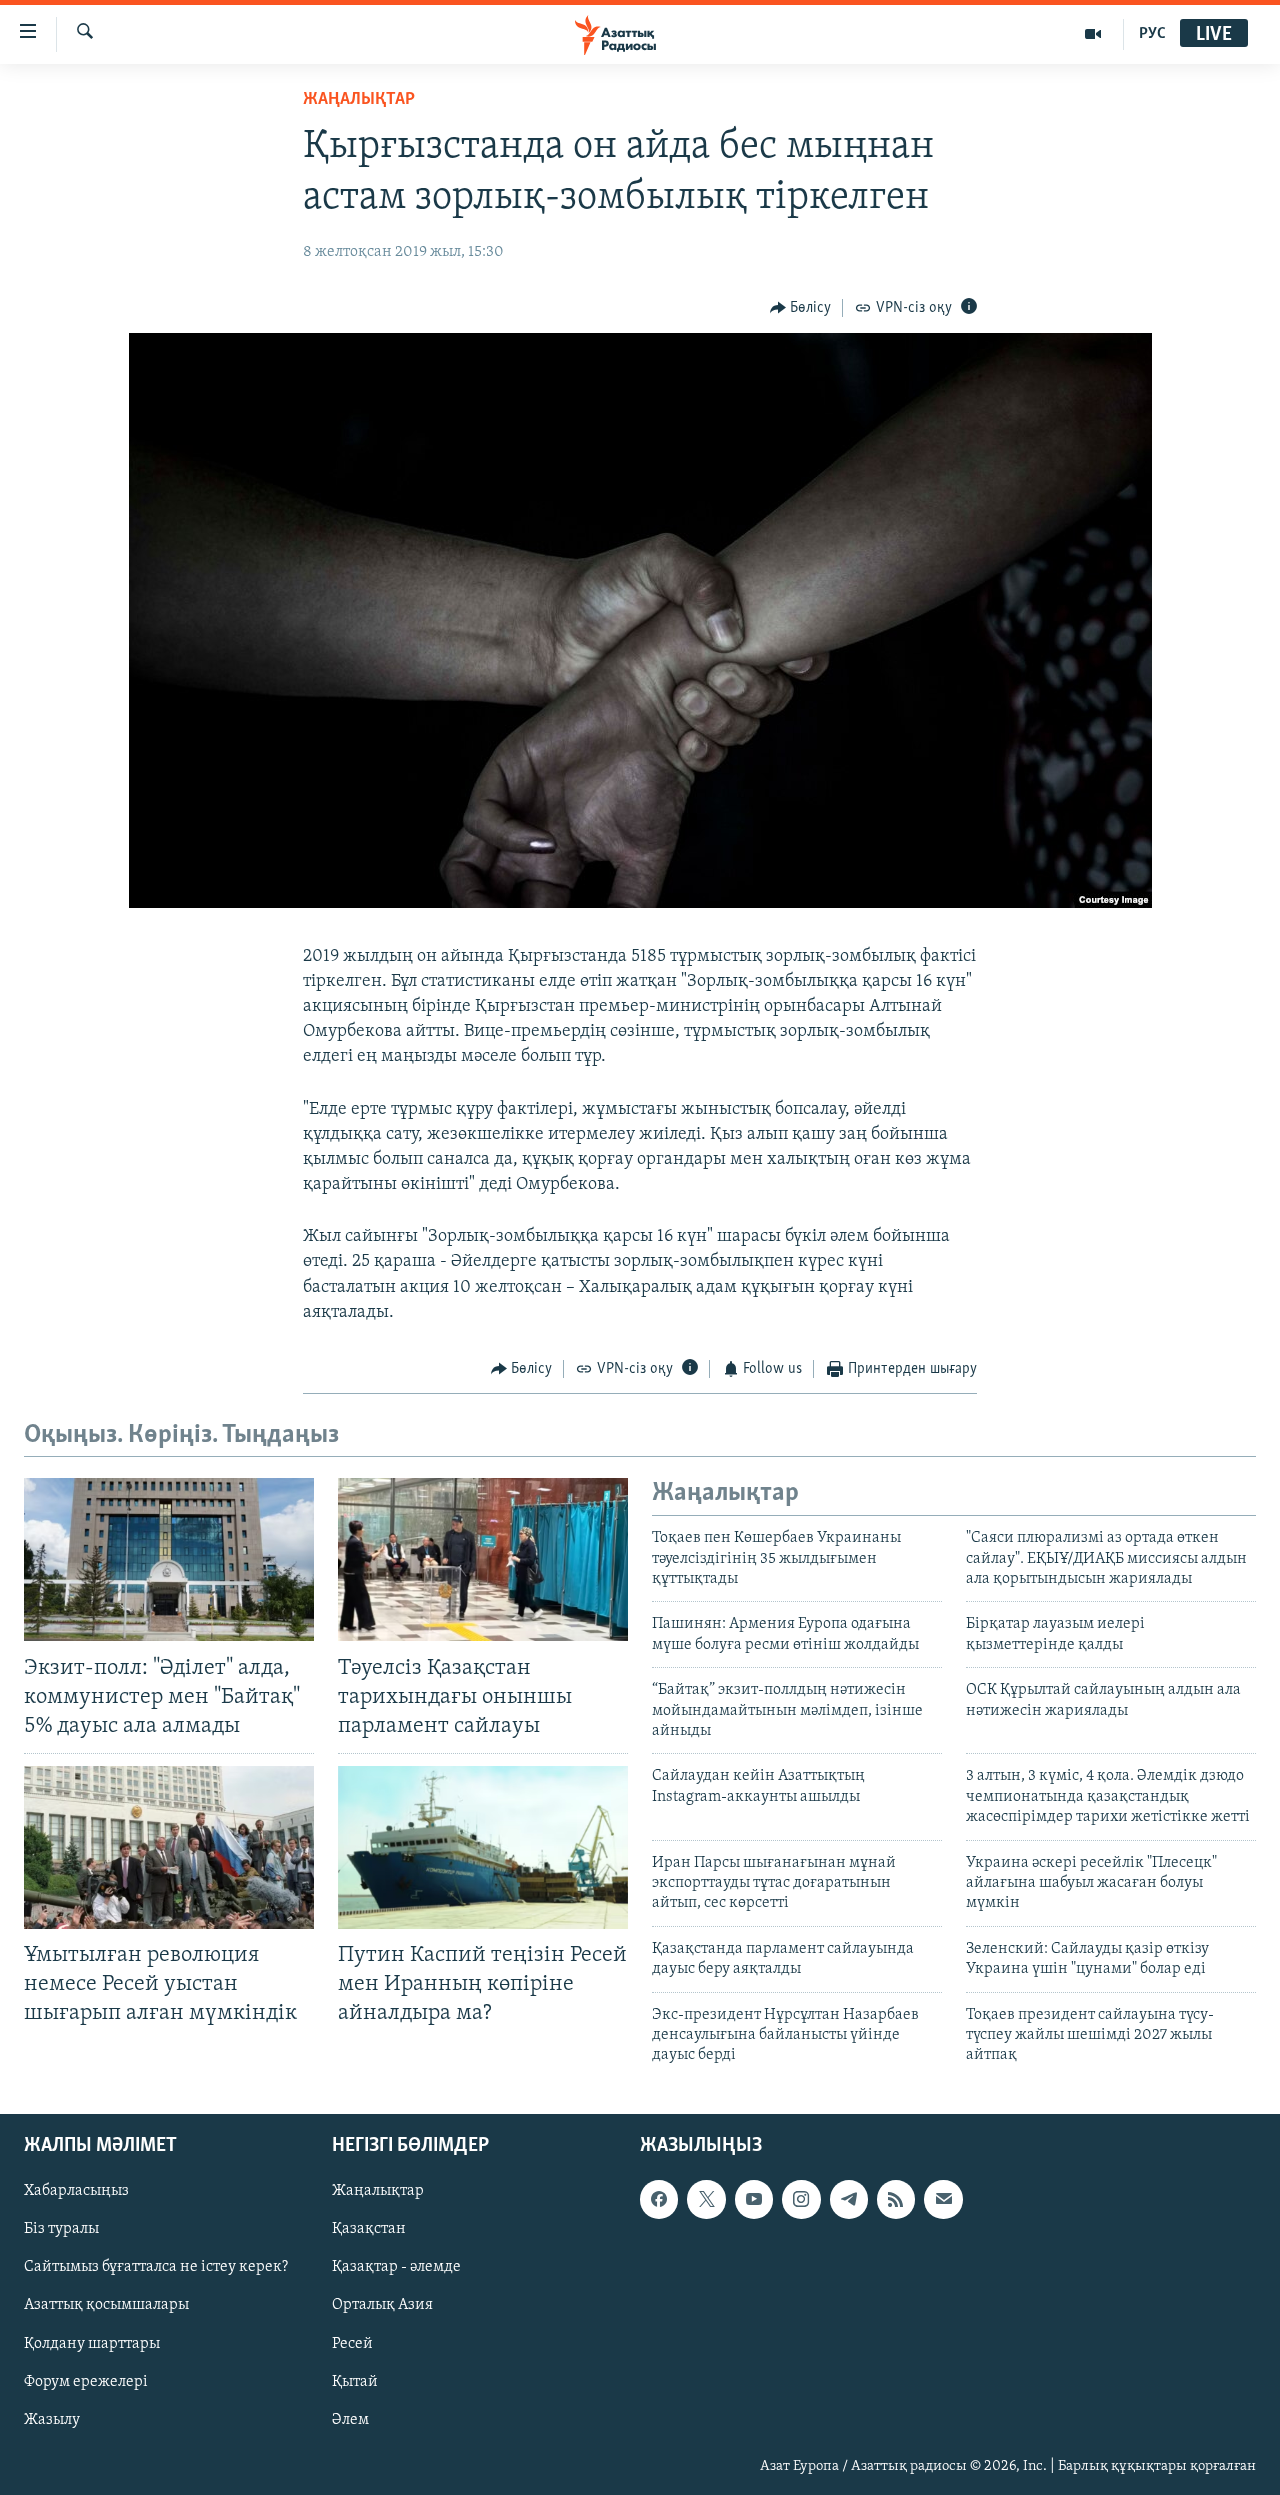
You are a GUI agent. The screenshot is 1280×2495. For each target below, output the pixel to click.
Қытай (355, 2381)
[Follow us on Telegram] (849, 2199)
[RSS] (896, 2199)
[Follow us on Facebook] (659, 2199)
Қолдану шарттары (92, 2343)
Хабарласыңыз (76, 2191)
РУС (1152, 34)
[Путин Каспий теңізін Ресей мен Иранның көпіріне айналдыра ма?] (483, 1847)
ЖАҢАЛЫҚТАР (359, 100)
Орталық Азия (382, 2305)
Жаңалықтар (378, 2191)
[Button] (801, 308)
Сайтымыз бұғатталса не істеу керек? (156, 2267)
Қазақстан (369, 2229)
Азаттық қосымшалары (106, 2305)
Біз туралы (61, 2229)
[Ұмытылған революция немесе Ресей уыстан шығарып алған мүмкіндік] (169, 1847)
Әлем (350, 2419)
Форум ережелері (86, 2381)
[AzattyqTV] (1093, 34)
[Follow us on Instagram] (801, 2199)
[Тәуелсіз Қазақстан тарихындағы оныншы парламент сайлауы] (483, 1559)
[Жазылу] (943, 2199)
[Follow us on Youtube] (754, 2199)
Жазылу (52, 2419)
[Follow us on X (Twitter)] (706, 2199)
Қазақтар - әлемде (396, 2267)
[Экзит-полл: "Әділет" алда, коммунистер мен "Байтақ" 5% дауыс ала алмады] (169, 1559)
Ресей (352, 2343)
